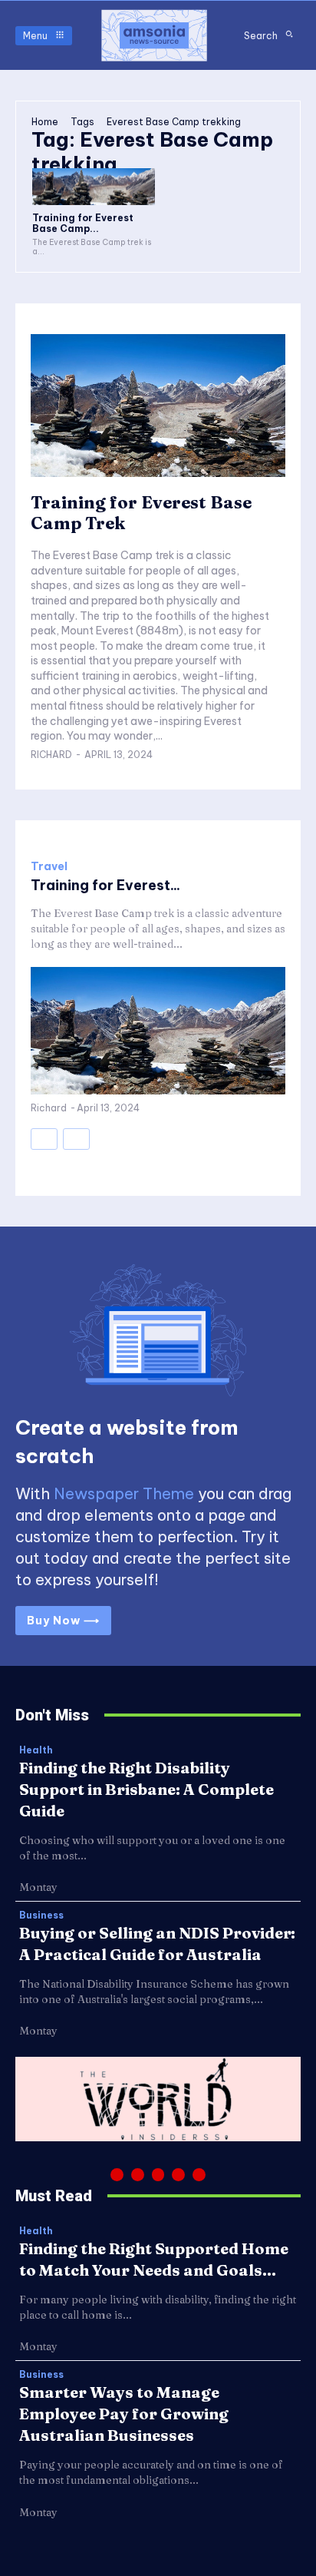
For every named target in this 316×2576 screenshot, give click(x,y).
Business (41, 1915)
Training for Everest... (105, 885)
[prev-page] (44, 1139)
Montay (38, 1887)
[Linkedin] (158, 2175)
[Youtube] (199, 2175)
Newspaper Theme (124, 1493)
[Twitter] (178, 2175)
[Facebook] (117, 2175)
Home (45, 122)
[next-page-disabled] (76, 1139)
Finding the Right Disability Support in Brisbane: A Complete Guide (146, 1789)
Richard (51, 755)
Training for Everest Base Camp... (83, 223)
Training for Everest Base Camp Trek (141, 512)
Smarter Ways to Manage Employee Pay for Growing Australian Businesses (124, 2414)
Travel (49, 866)
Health (36, 1750)
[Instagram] (138, 2175)
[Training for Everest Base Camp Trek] (94, 187)
